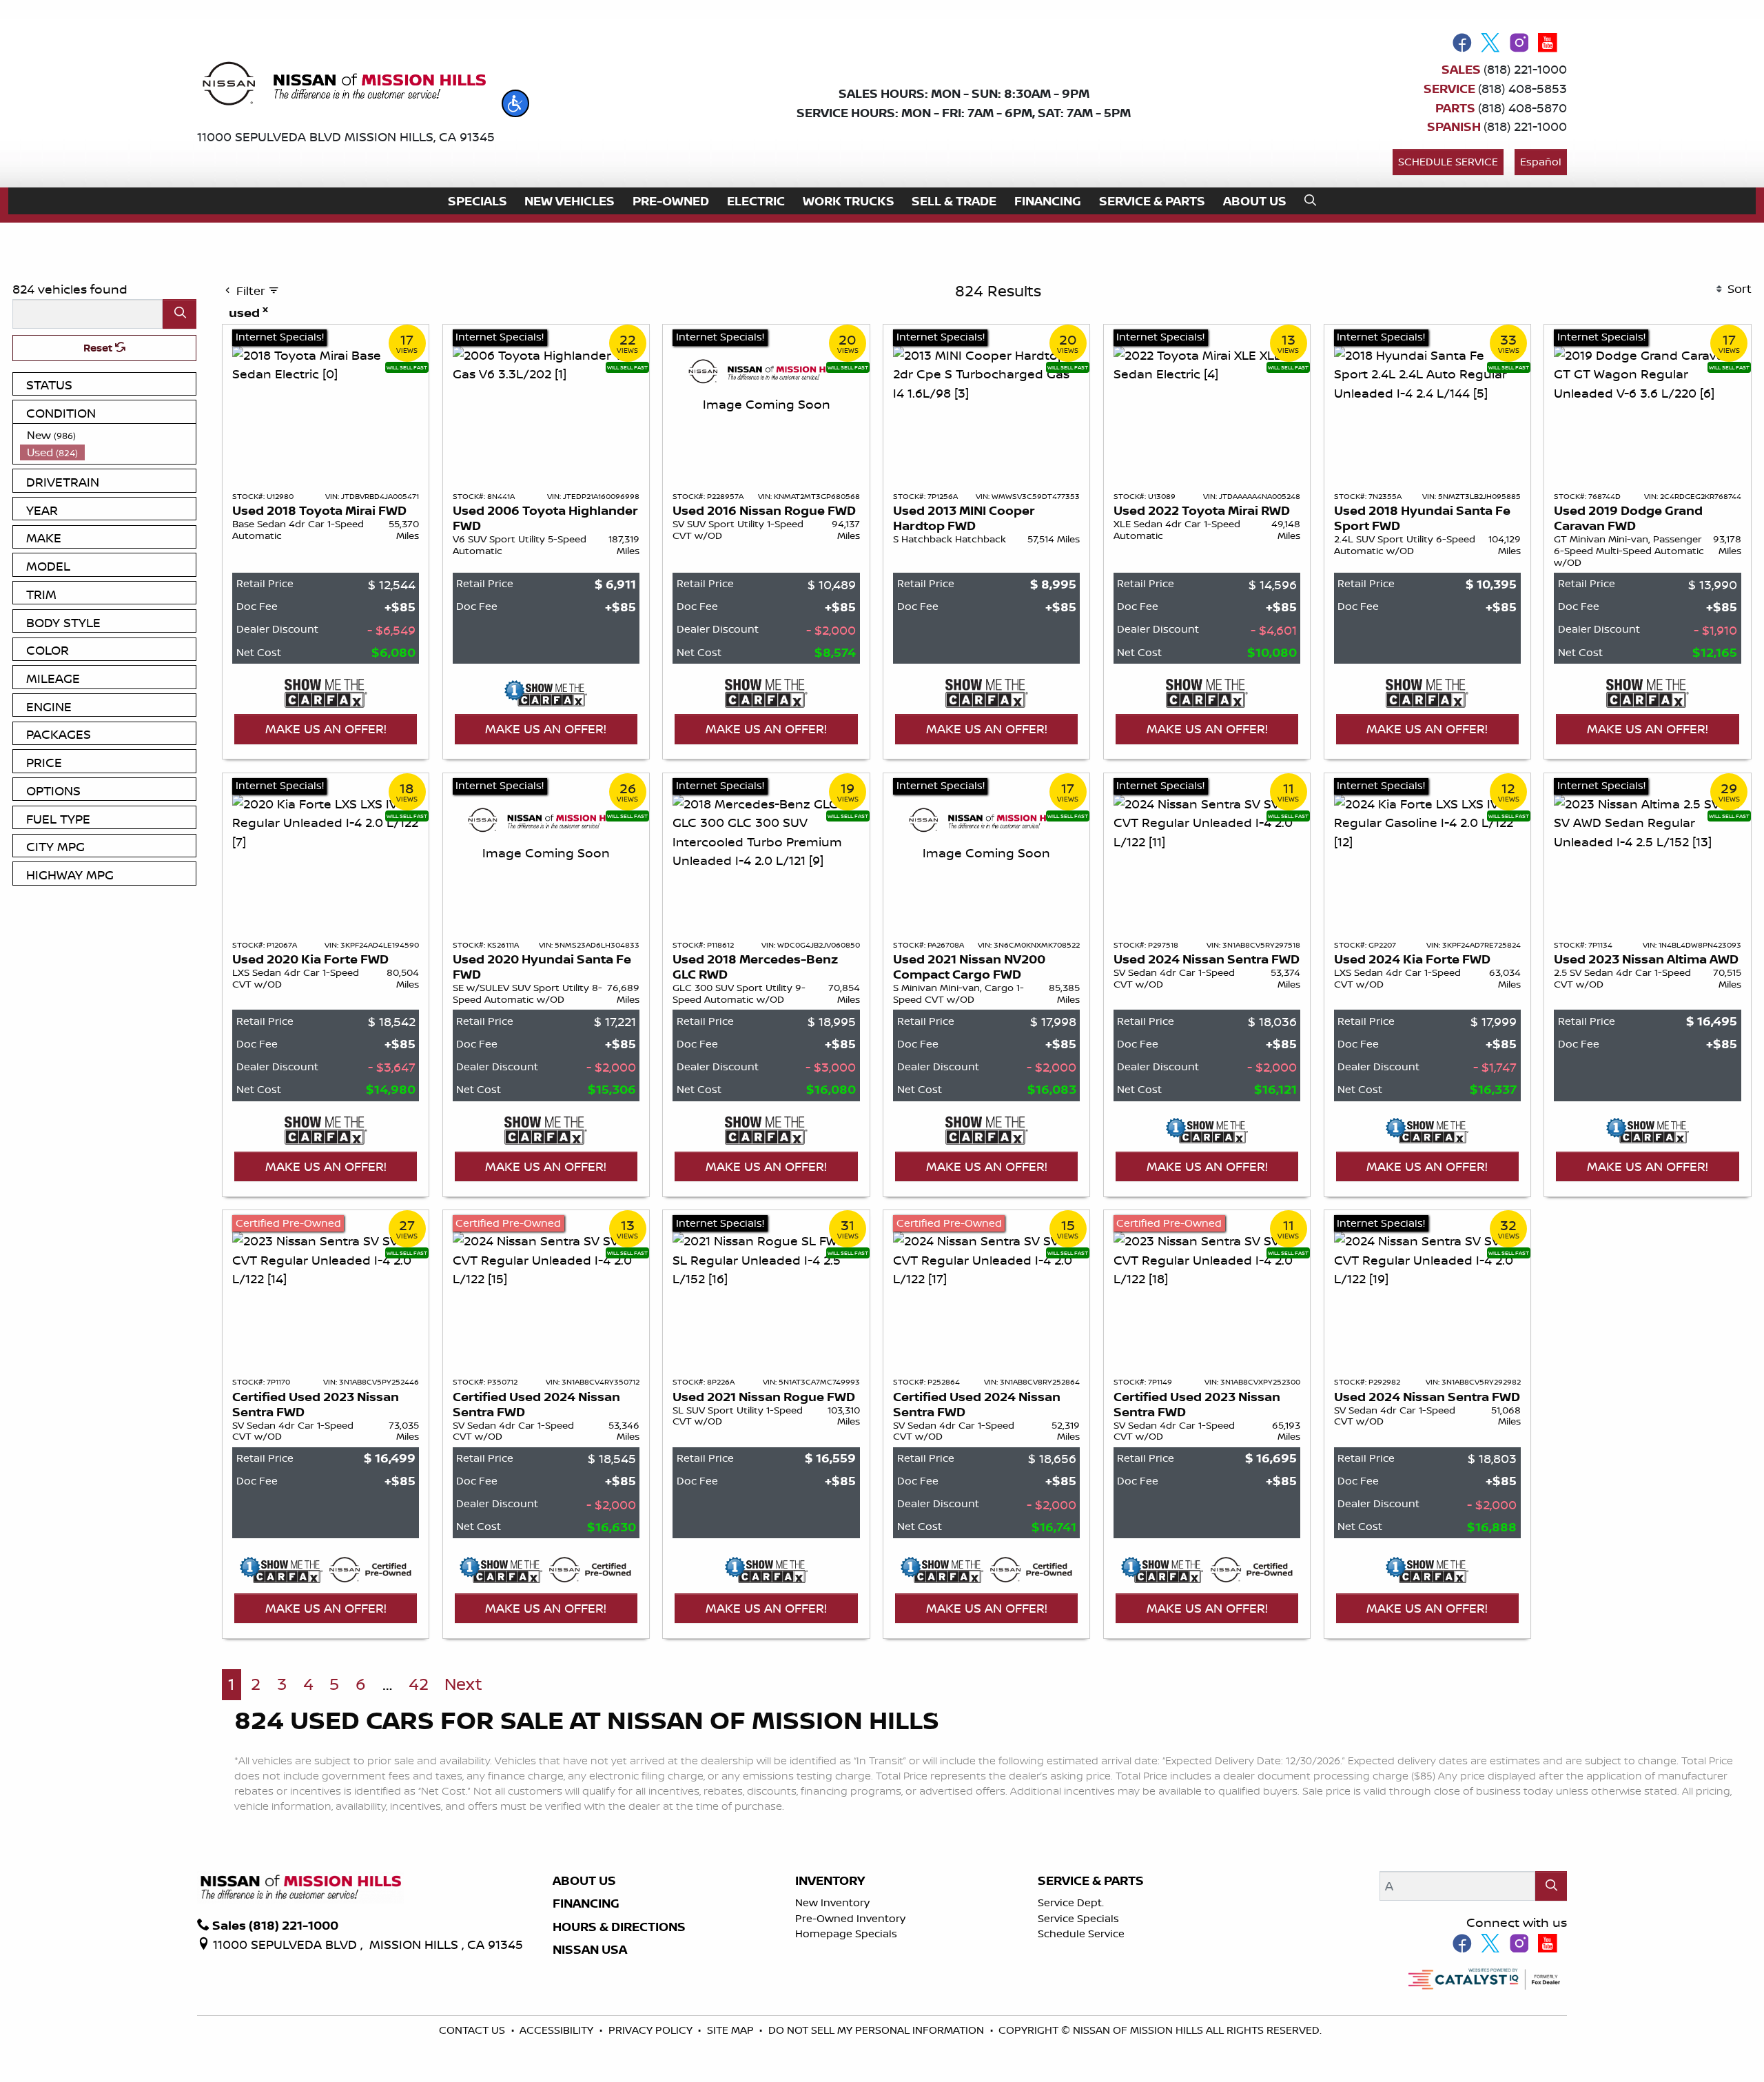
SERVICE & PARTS (1091, 1881)
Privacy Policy (652, 2030)
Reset (99, 348)
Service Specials (1078, 1918)
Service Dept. (1071, 1902)
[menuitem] (108, 435)
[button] (515, 103)
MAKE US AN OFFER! (326, 728)
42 (419, 1684)
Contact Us (473, 2030)
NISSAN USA (590, 1950)
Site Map (732, 2030)
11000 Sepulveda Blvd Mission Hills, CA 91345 (346, 136)
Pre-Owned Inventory (850, 1918)
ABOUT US (584, 1881)
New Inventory (832, 1902)
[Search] (180, 314)
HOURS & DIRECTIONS (619, 1927)
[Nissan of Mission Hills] (343, 86)
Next (463, 1684)
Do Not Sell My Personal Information (878, 2030)
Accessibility (558, 2030)
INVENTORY (830, 1881)
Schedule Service (1448, 162)
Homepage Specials (846, 1933)
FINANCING (586, 1904)
